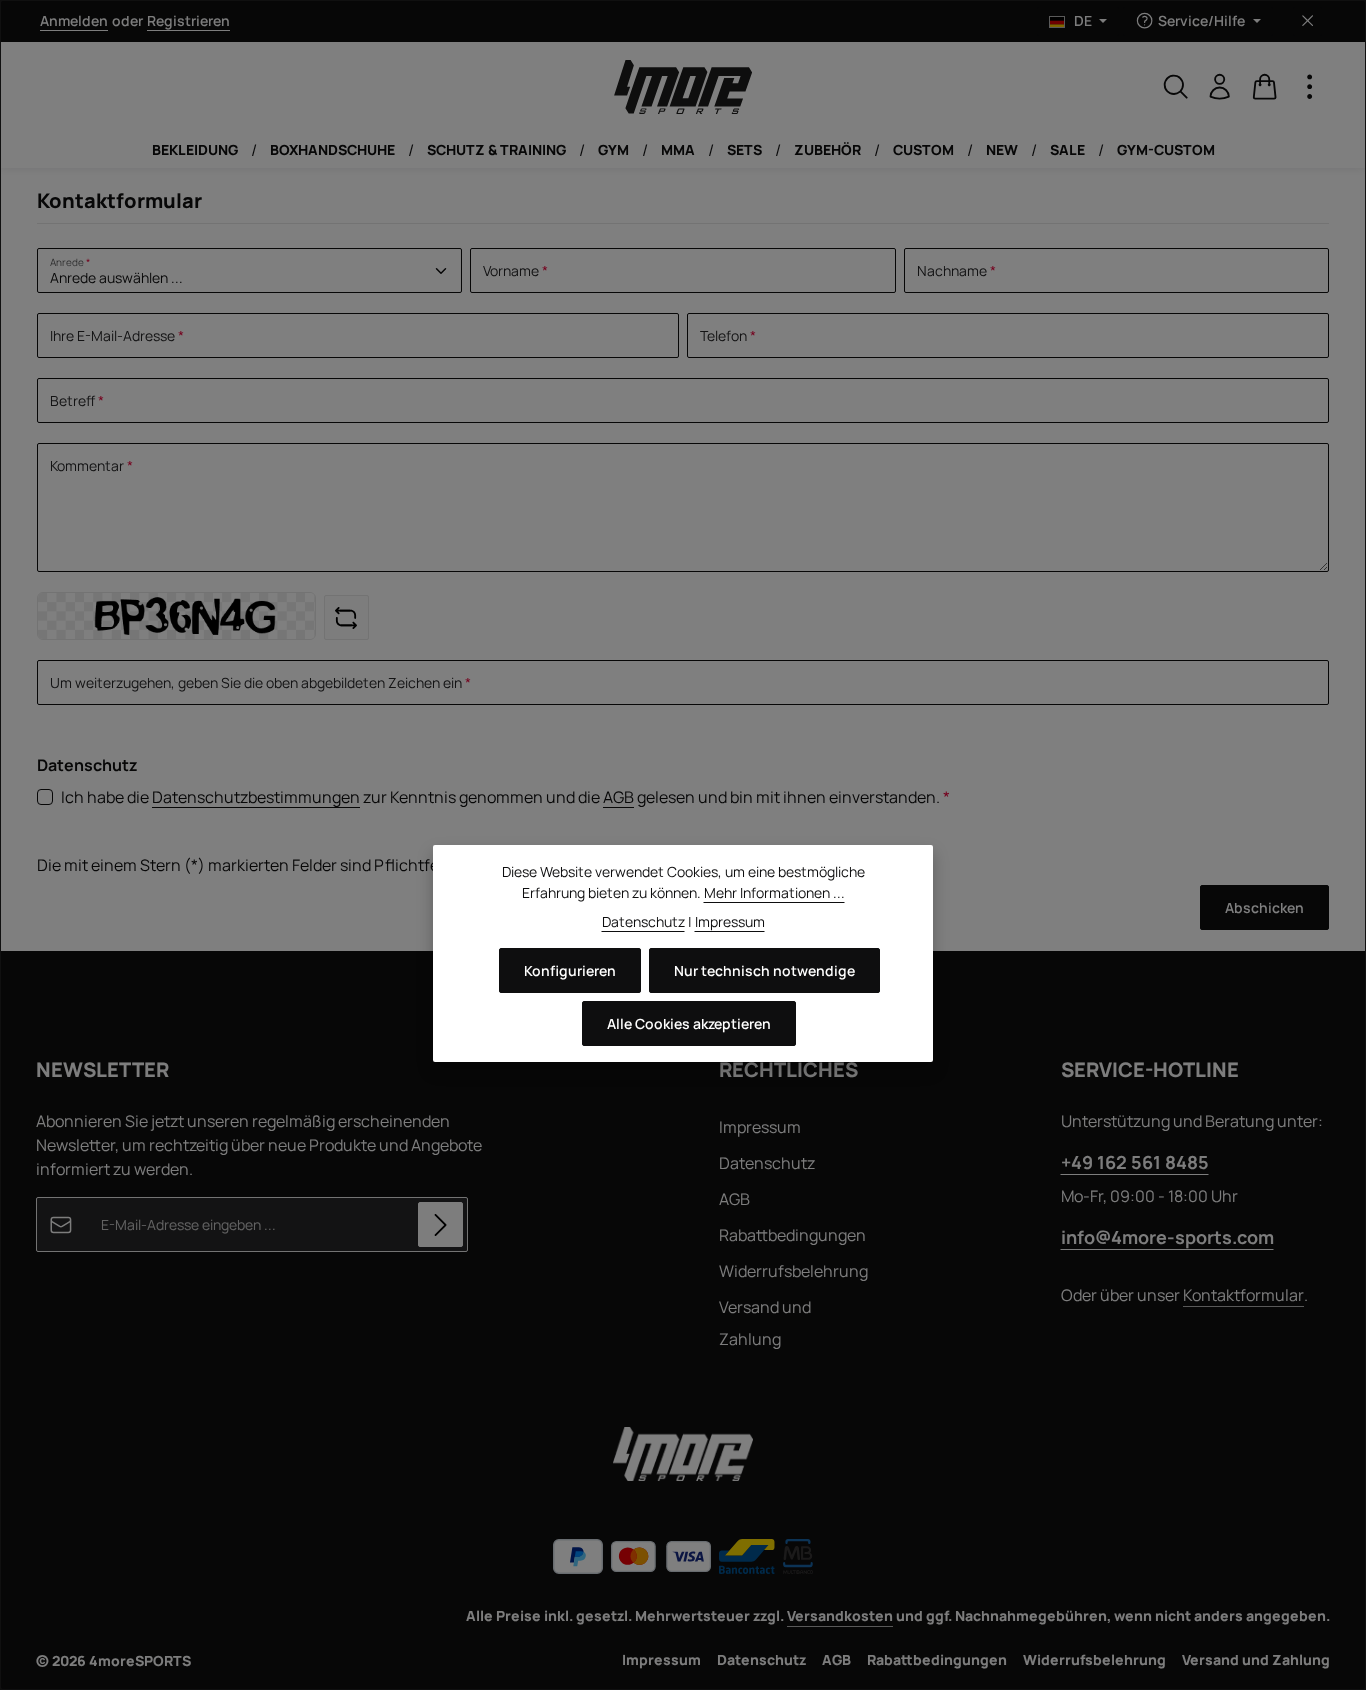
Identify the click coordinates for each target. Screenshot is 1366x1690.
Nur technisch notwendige (764, 970)
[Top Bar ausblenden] (1307, 21)
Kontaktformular (1243, 1295)
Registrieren (188, 21)
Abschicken (1264, 907)
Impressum (760, 1127)
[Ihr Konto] (1220, 87)
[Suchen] (1176, 87)
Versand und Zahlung (765, 1323)
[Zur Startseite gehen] (683, 87)
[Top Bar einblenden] (1310, 87)
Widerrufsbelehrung (793, 1271)
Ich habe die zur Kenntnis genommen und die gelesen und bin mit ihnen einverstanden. (505, 797)
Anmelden (74, 21)
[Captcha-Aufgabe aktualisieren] (346, 617)
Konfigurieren (570, 970)
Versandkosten (840, 1615)
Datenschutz (767, 1163)
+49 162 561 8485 (1135, 1162)
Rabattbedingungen (792, 1235)
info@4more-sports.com (1167, 1237)
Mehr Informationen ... (774, 892)
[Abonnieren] (440, 1224)
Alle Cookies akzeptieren (689, 1023)
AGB (618, 797)
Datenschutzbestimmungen (256, 797)
